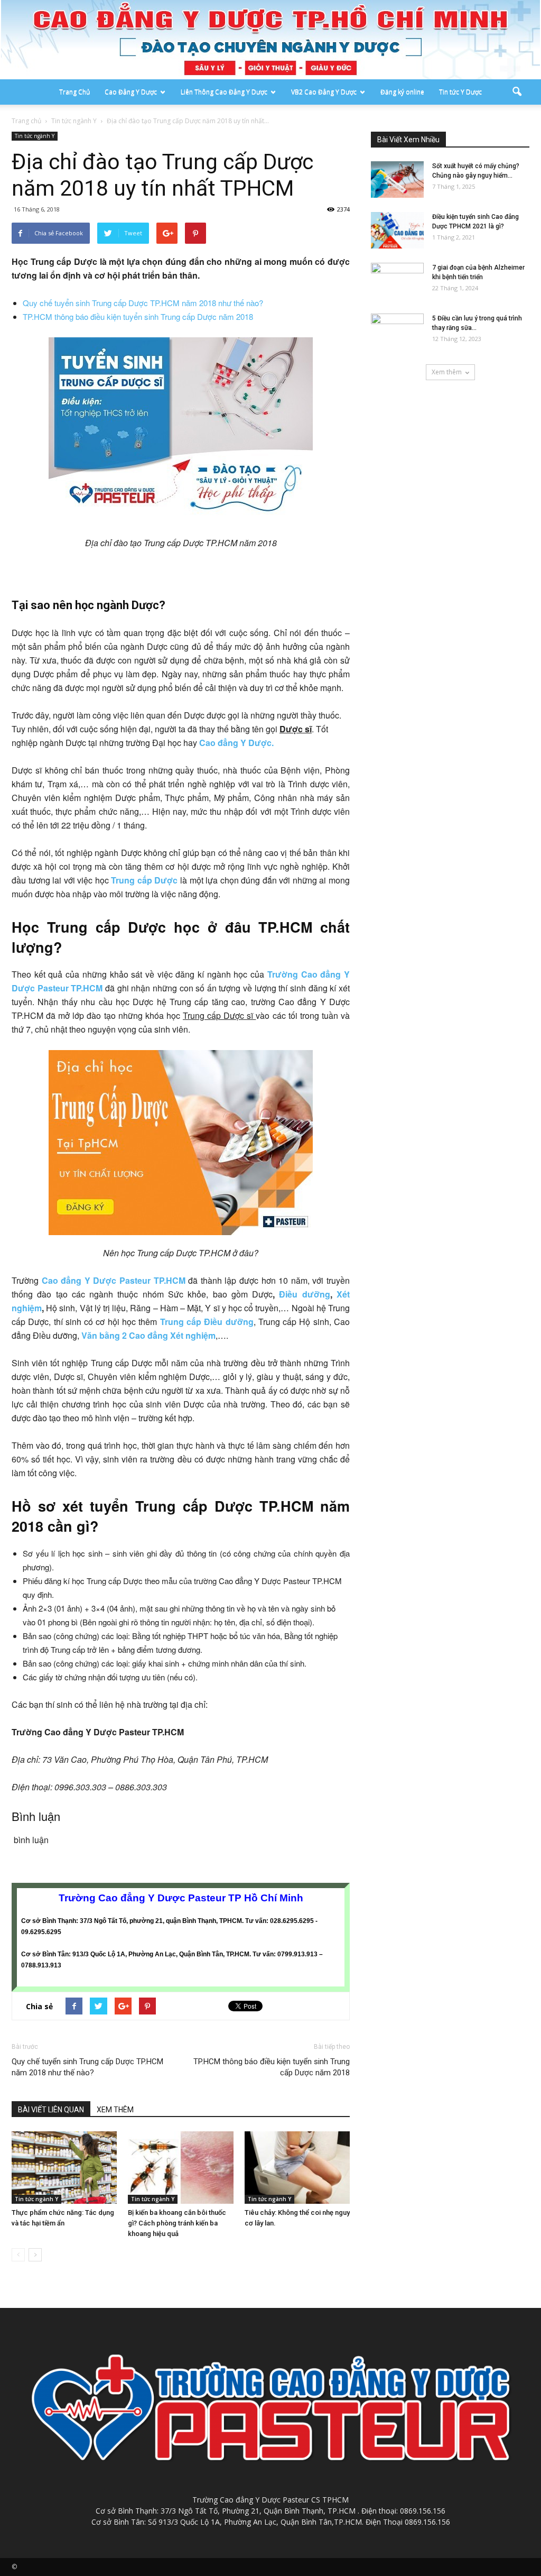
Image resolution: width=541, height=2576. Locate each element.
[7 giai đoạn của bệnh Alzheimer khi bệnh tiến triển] (397, 281)
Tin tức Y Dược (460, 92)
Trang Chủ (74, 92)
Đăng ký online (402, 92)
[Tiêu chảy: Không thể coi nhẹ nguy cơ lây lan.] (297, 2168)
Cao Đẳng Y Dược (131, 92)
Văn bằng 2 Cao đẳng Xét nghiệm (148, 1335)
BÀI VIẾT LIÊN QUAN (51, 2110)
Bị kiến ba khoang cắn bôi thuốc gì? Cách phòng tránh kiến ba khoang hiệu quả (177, 2223)
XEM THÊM (115, 2110)
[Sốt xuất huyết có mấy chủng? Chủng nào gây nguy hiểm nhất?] (397, 180)
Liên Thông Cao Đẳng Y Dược (224, 92)
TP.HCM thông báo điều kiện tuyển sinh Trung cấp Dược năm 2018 (138, 316)
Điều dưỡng (304, 1294)
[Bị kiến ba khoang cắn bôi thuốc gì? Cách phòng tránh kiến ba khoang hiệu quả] (180, 2168)
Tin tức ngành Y (35, 136)
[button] (517, 92)
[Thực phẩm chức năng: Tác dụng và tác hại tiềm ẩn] (64, 2168)
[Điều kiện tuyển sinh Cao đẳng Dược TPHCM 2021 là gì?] (397, 230)
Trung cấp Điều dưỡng (207, 1322)
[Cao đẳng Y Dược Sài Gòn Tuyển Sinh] (270, 40)
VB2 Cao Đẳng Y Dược (324, 92)
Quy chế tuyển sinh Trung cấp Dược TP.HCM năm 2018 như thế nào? (143, 303)
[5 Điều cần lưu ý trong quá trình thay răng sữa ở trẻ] (397, 332)
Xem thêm (447, 372)
